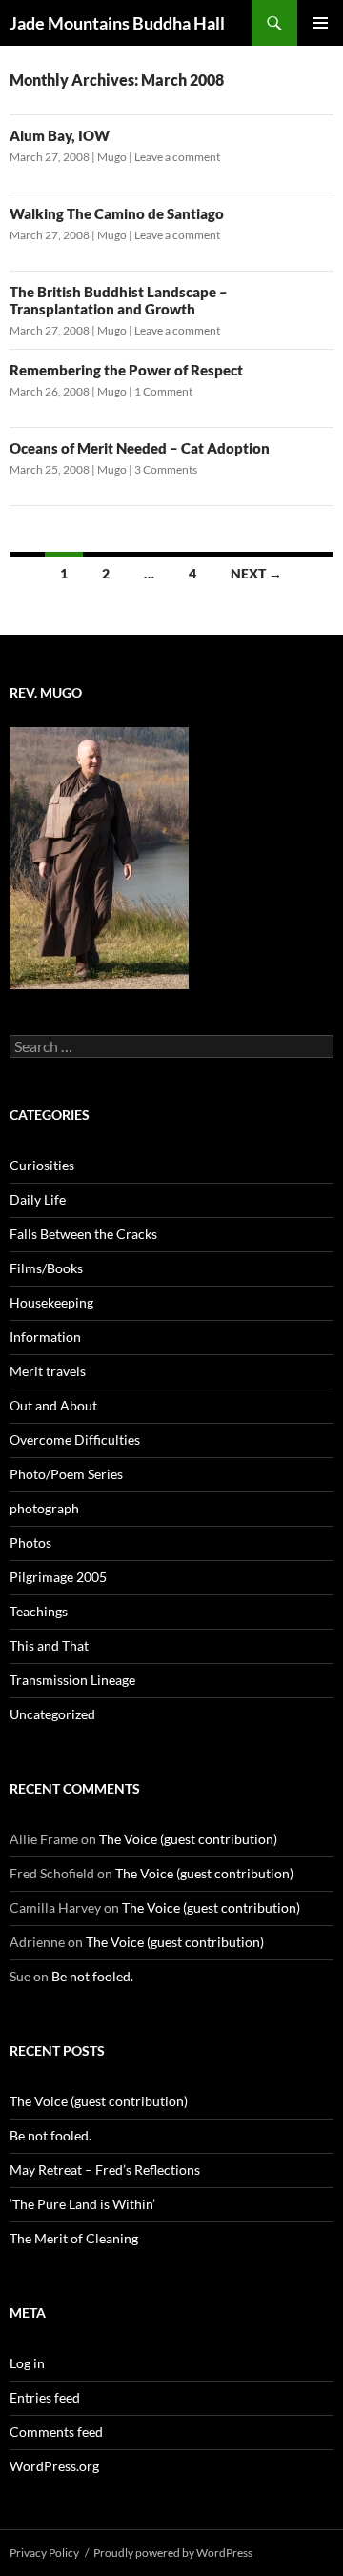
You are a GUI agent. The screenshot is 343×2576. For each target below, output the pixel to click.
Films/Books (46, 1268)
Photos (30, 1542)
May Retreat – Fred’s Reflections (105, 2170)
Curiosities (42, 1165)
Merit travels (48, 1371)
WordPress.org (54, 2466)
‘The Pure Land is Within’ (82, 2204)
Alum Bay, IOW (60, 135)
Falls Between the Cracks (83, 1234)
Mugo (112, 157)
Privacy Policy (44, 2553)
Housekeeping (51, 1302)
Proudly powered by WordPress (173, 2553)
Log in (27, 2363)
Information (45, 1337)
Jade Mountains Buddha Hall (117, 23)
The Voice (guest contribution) (188, 1839)
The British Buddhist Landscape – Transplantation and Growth (119, 300)
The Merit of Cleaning (74, 2238)
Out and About (53, 1405)
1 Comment (163, 391)
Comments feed (56, 2432)
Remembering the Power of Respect (126, 370)
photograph (44, 1508)
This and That (49, 1645)
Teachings (39, 1611)
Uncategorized (52, 1714)
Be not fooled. (92, 1976)
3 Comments (166, 469)
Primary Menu (320, 23)
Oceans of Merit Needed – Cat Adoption (140, 448)
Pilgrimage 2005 (58, 1577)
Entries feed (45, 2397)
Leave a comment (177, 157)
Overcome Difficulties (75, 1440)
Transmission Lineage (72, 1680)
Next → (256, 573)
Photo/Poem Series (66, 1474)
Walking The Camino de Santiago (117, 213)
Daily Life (38, 1199)
